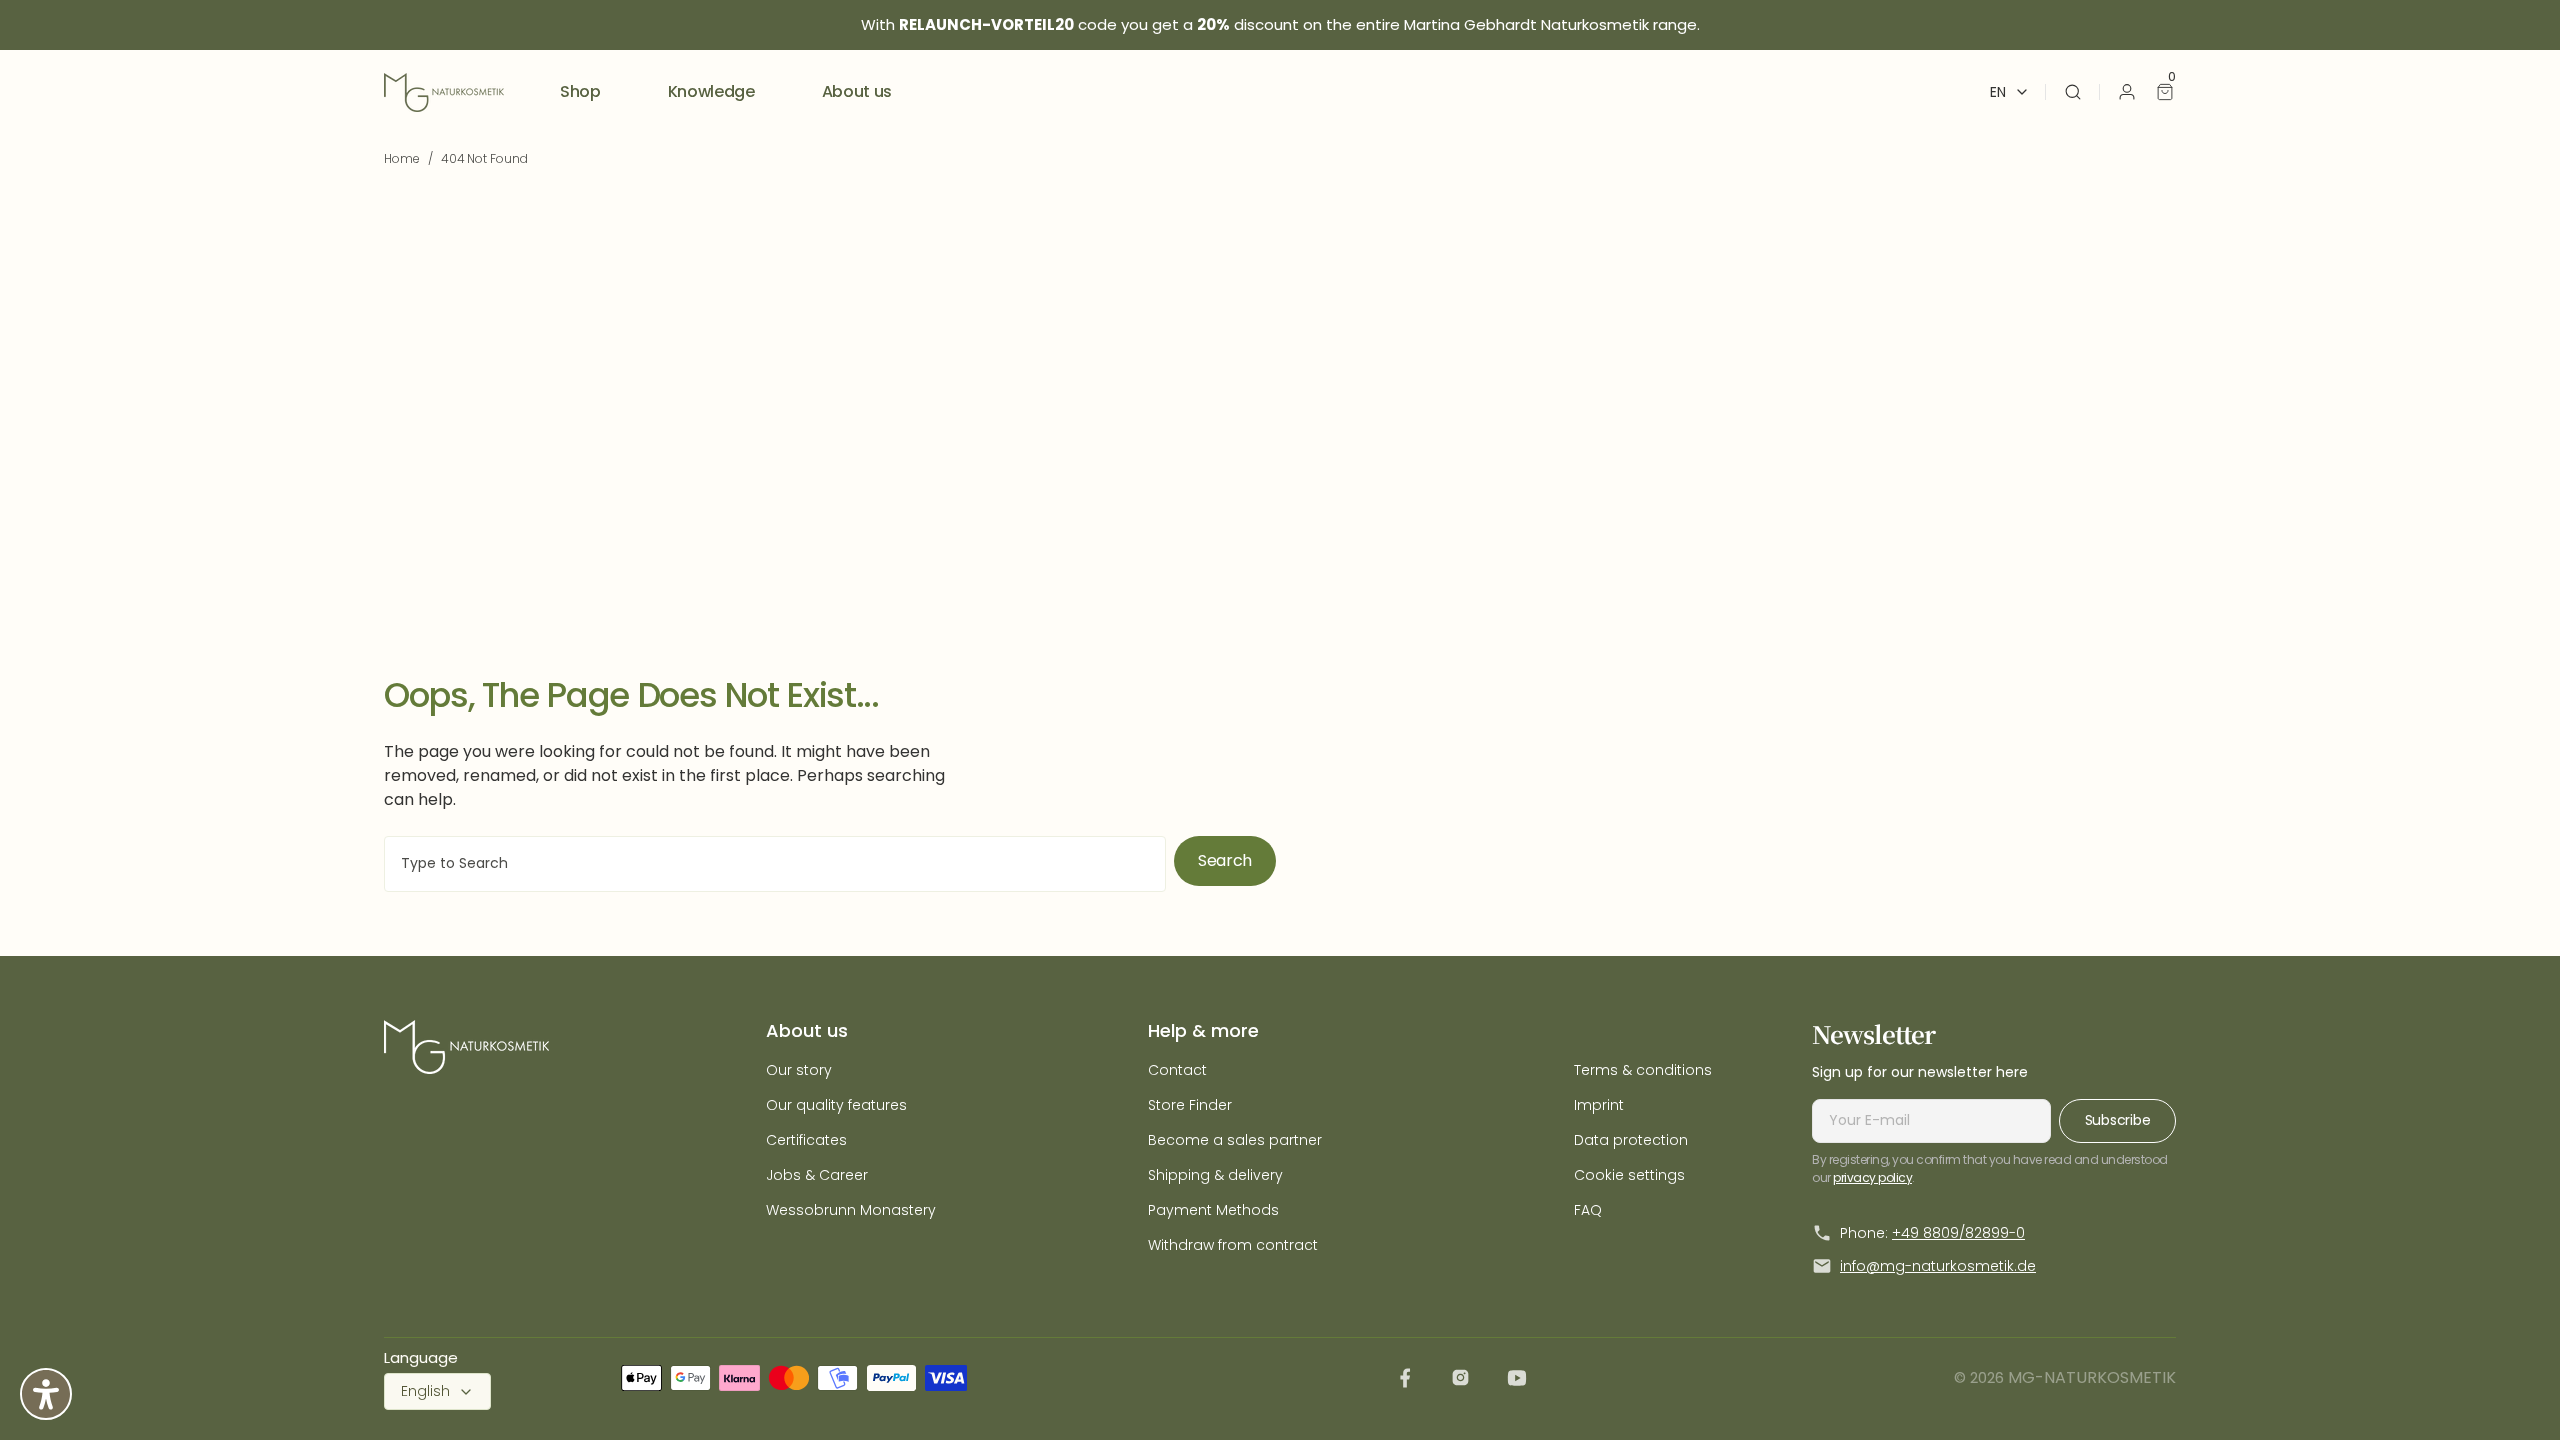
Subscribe (2117, 1120)
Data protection (1631, 1140)
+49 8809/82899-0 (1958, 1233)
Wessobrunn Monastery (851, 1210)
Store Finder (1190, 1105)
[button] (2073, 92)
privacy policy (1872, 1177)
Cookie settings (1629, 1175)
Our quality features (836, 1105)
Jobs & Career (817, 1175)
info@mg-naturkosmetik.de (1938, 1266)
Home (402, 158)
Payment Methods (1213, 1210)
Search (1225, 860)
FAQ (1588, 1210)
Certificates (806, 1140)
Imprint (1599, 1105)
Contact (1177, 1070)
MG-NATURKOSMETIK (2092, 1377)
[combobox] (775, 864)
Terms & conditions (1643, 1070)
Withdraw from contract (1233, 1245)
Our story (799, 1070)
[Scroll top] (2513, 1393)
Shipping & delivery (1215, 1175)
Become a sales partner (1235, 1140)
